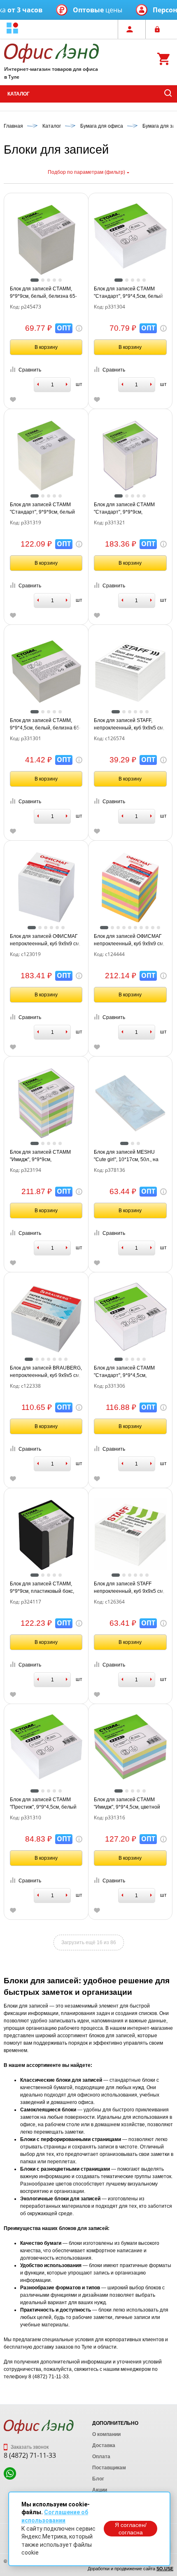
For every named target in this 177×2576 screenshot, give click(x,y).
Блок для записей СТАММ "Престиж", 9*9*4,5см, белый (43, 1803)
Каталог (19, 94)
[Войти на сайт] (159, 29)
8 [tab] (147, 928)
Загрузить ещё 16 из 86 (89, 1943)
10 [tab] (158, 928)
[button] (12, 29)
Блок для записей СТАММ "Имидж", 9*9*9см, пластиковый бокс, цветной (42, 1156)
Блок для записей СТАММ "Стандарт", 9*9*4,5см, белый (128, 292)
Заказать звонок (29, 2447)
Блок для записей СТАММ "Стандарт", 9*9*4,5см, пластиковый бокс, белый (124, 1372)
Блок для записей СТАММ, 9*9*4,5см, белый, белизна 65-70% (45, 725)
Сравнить (30, 370)
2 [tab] (43, 280)
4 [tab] (54, 280)
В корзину (46, 347)
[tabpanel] (46, 240)
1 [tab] (35, 280)
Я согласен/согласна (131, 2529)
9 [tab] (153, 928)
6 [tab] (147, 712)
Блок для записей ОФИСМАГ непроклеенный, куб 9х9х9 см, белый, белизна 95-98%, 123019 (45, 940)
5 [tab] (60, 280)
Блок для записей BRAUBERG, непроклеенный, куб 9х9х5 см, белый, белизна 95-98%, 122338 (46, 1372)
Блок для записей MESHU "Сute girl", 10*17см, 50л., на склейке (126, 1156)
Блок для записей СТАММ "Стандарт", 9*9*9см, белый (42, 508)
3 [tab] (49, 280)
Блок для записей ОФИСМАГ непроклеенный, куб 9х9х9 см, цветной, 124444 (129, 940)
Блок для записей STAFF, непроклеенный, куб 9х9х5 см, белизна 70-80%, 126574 (129, 725)
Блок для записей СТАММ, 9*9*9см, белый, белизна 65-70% (43, 293)
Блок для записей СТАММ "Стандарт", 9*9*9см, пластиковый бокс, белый (124, 509)
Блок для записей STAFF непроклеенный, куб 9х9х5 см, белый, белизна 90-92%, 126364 (129, 1588)
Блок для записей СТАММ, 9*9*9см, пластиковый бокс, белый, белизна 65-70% (42, 1588)
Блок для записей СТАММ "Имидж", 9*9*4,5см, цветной (127, 1803)
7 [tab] (141, 928)
